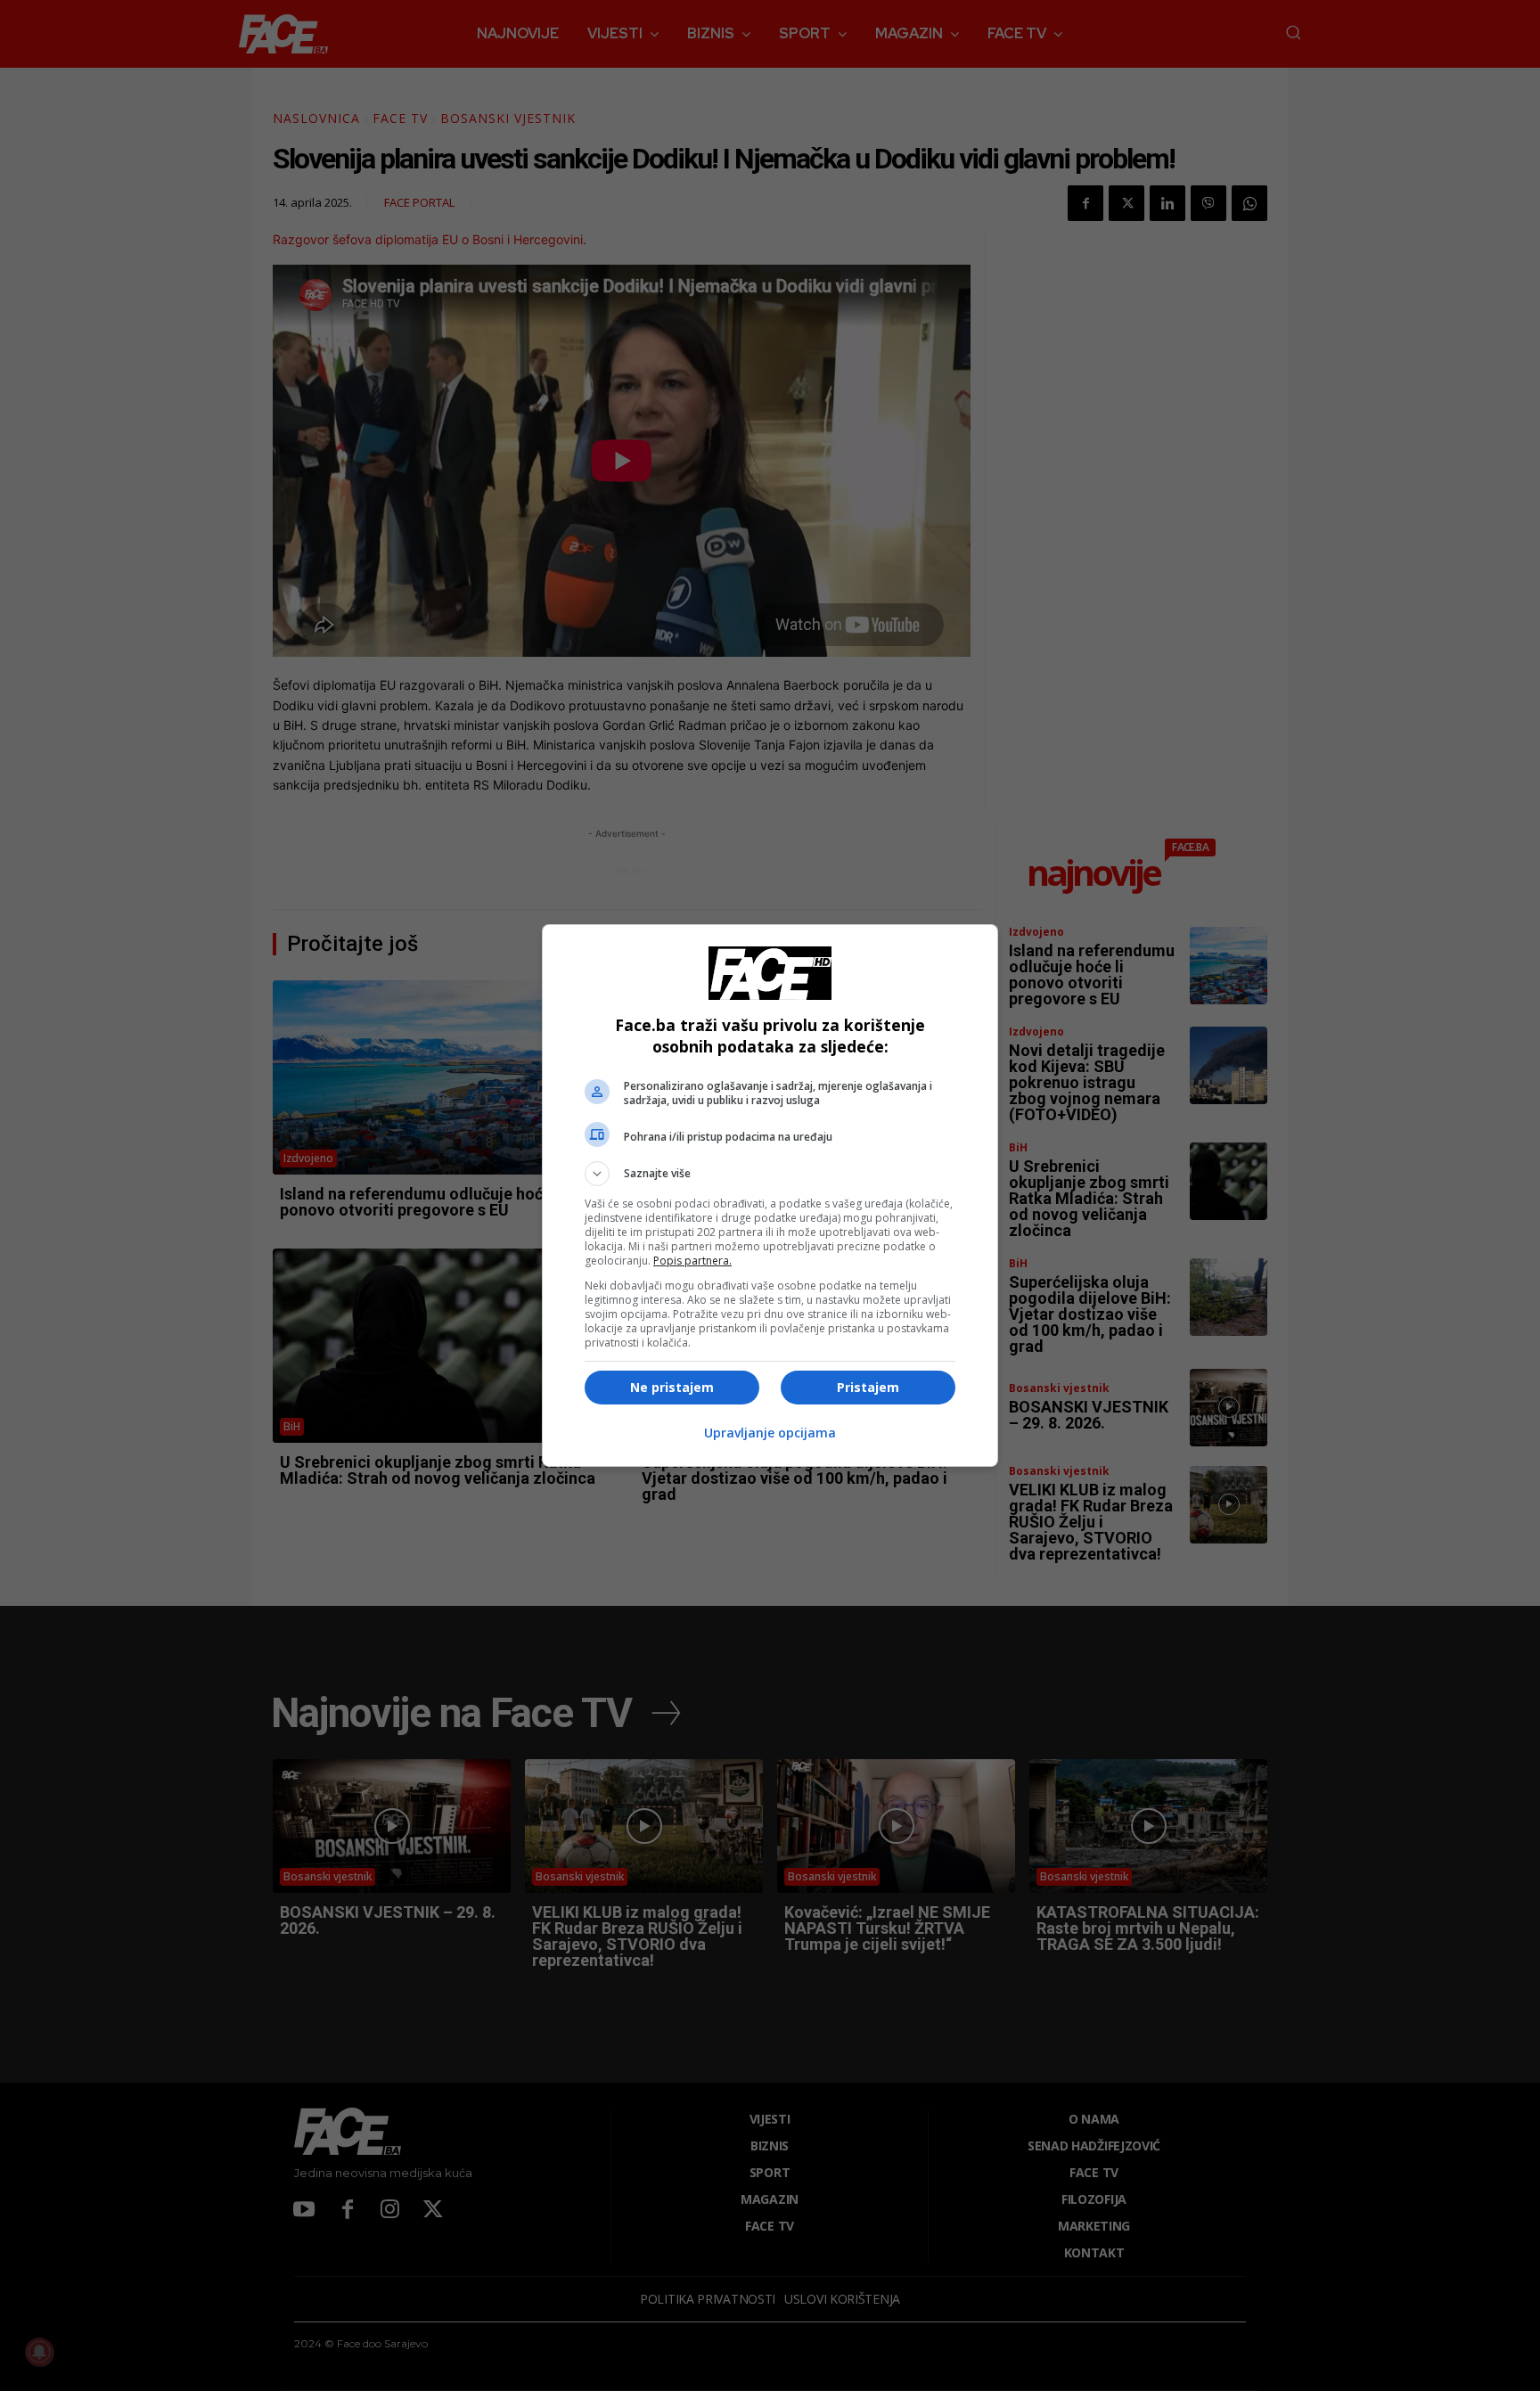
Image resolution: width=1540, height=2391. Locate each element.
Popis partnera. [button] (692, 1261)
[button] (770, 1174)
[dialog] (770, 1195)
